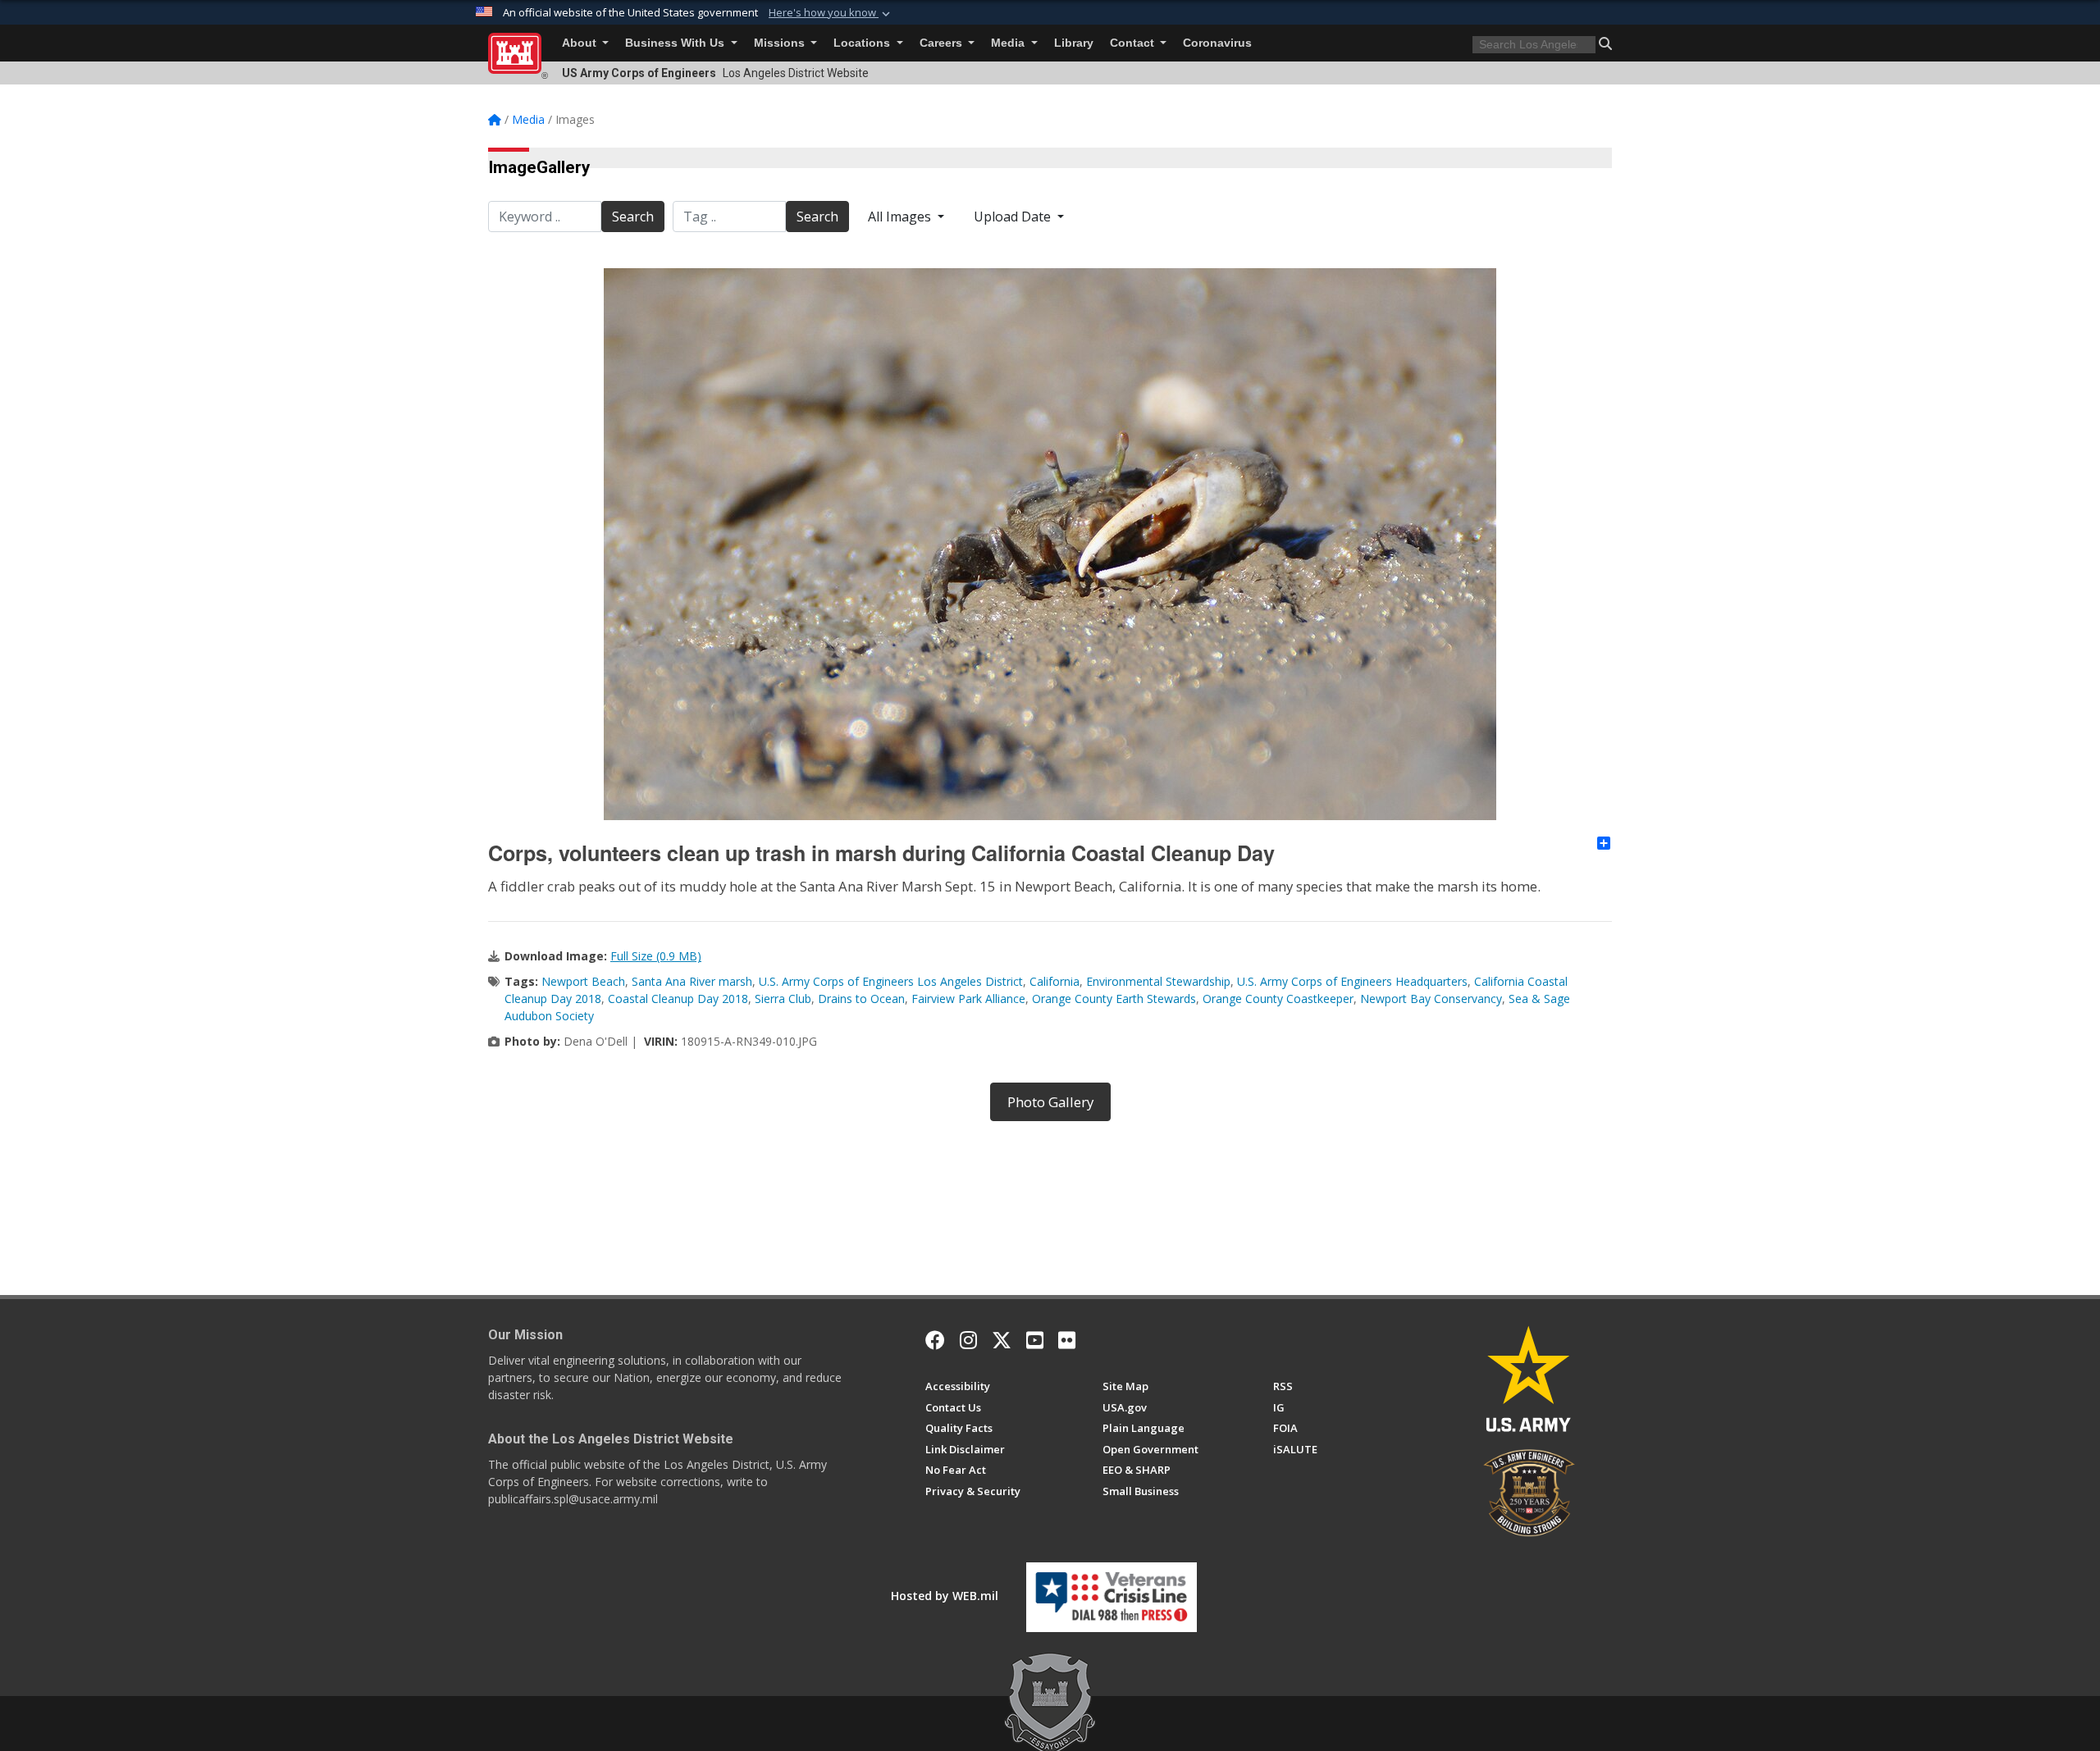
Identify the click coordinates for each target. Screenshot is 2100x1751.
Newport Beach (583, 981)
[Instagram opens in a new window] (968, 1340)
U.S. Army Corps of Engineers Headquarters (1352, 981)
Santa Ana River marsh (692, 981)
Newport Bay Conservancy (1431, 999)
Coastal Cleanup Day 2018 (678, 999)
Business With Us (676, 43)
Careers (943, 43)
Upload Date (1014, 217)
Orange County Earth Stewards (1114, 999)
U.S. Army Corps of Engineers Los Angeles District (891, 981)
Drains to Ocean (861, 999)
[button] (831, 13)
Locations (863, 43)
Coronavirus (1217, 43)
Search (633, 217)
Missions (781, 43)
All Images (901, 217)
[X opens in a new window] (1002, 1340)
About (581, 43)
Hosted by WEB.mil (945, 1596)
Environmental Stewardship (1158, 981)
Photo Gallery (1050, 1102)
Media (1009, 43)
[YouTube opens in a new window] (1035, 1340)
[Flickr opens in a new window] (1067, 1340)
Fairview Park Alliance (968, 999)
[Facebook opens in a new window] (935, 1340)
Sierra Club (783, 999)
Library (1074, 43)
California (1055, 981)
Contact (1134, 43)
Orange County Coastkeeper (1278, 999)
